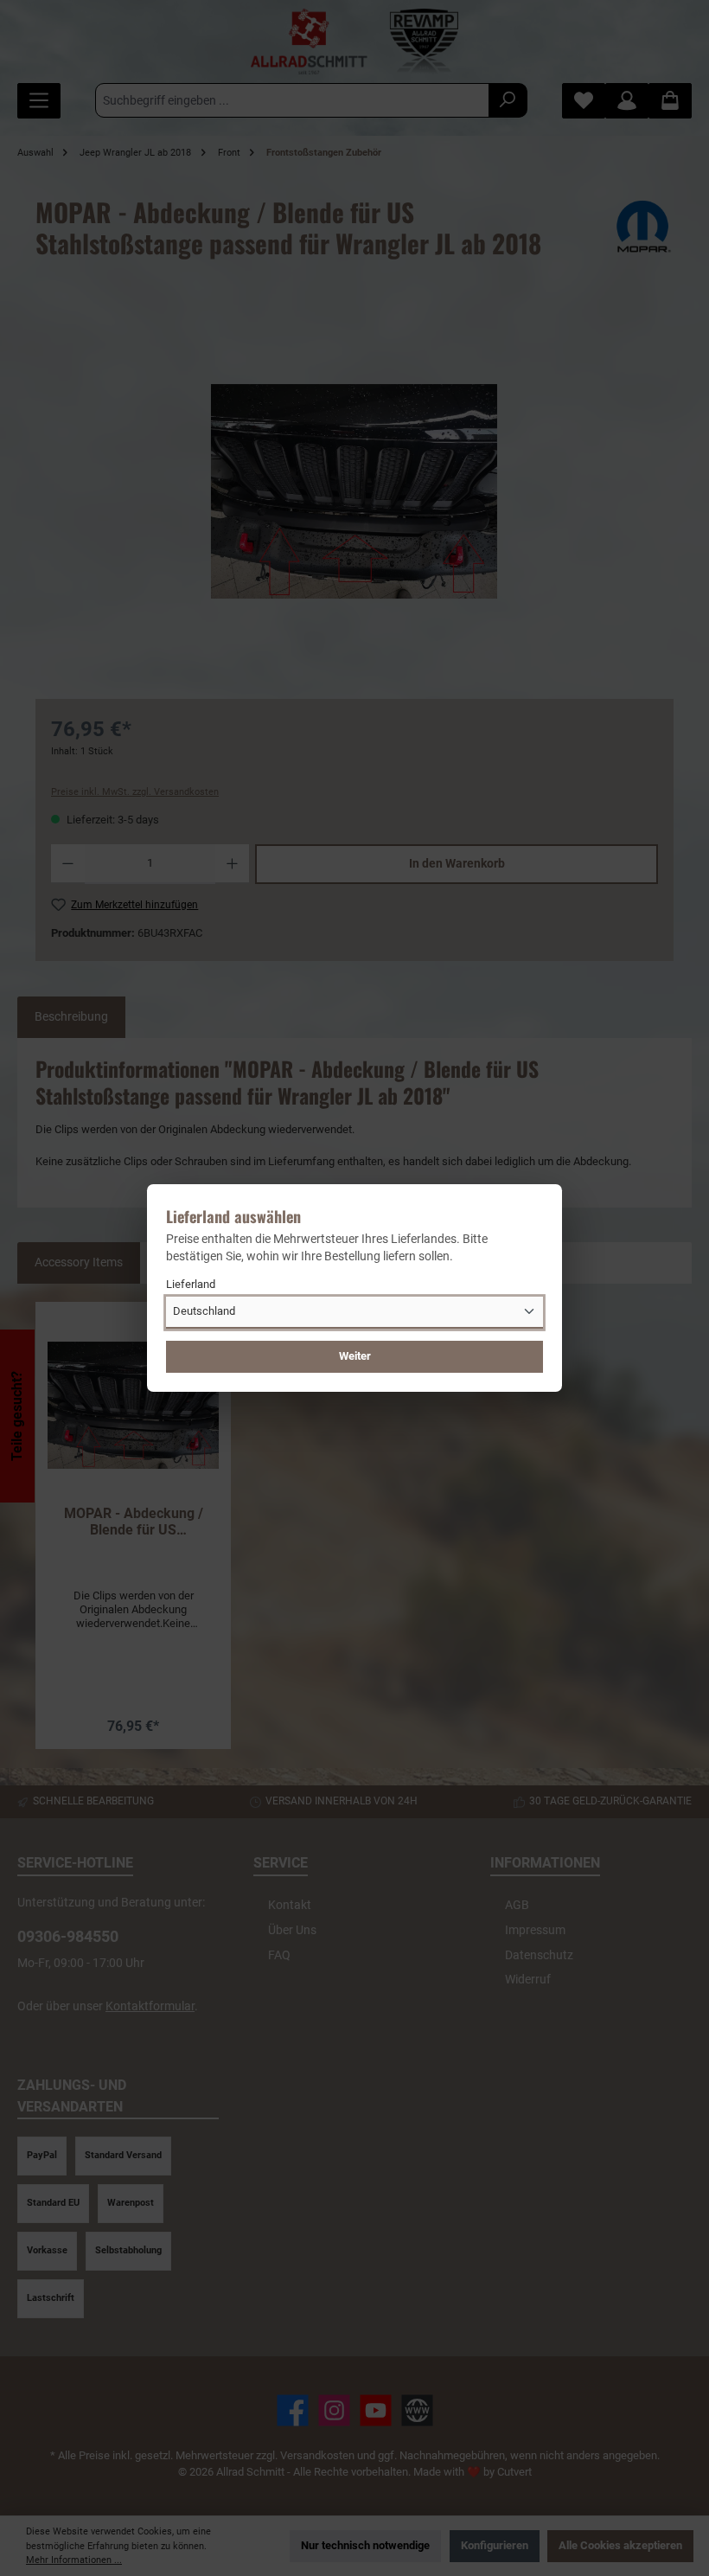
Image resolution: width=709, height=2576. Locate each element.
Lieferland (191, 1284)
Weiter (355, 1356)
